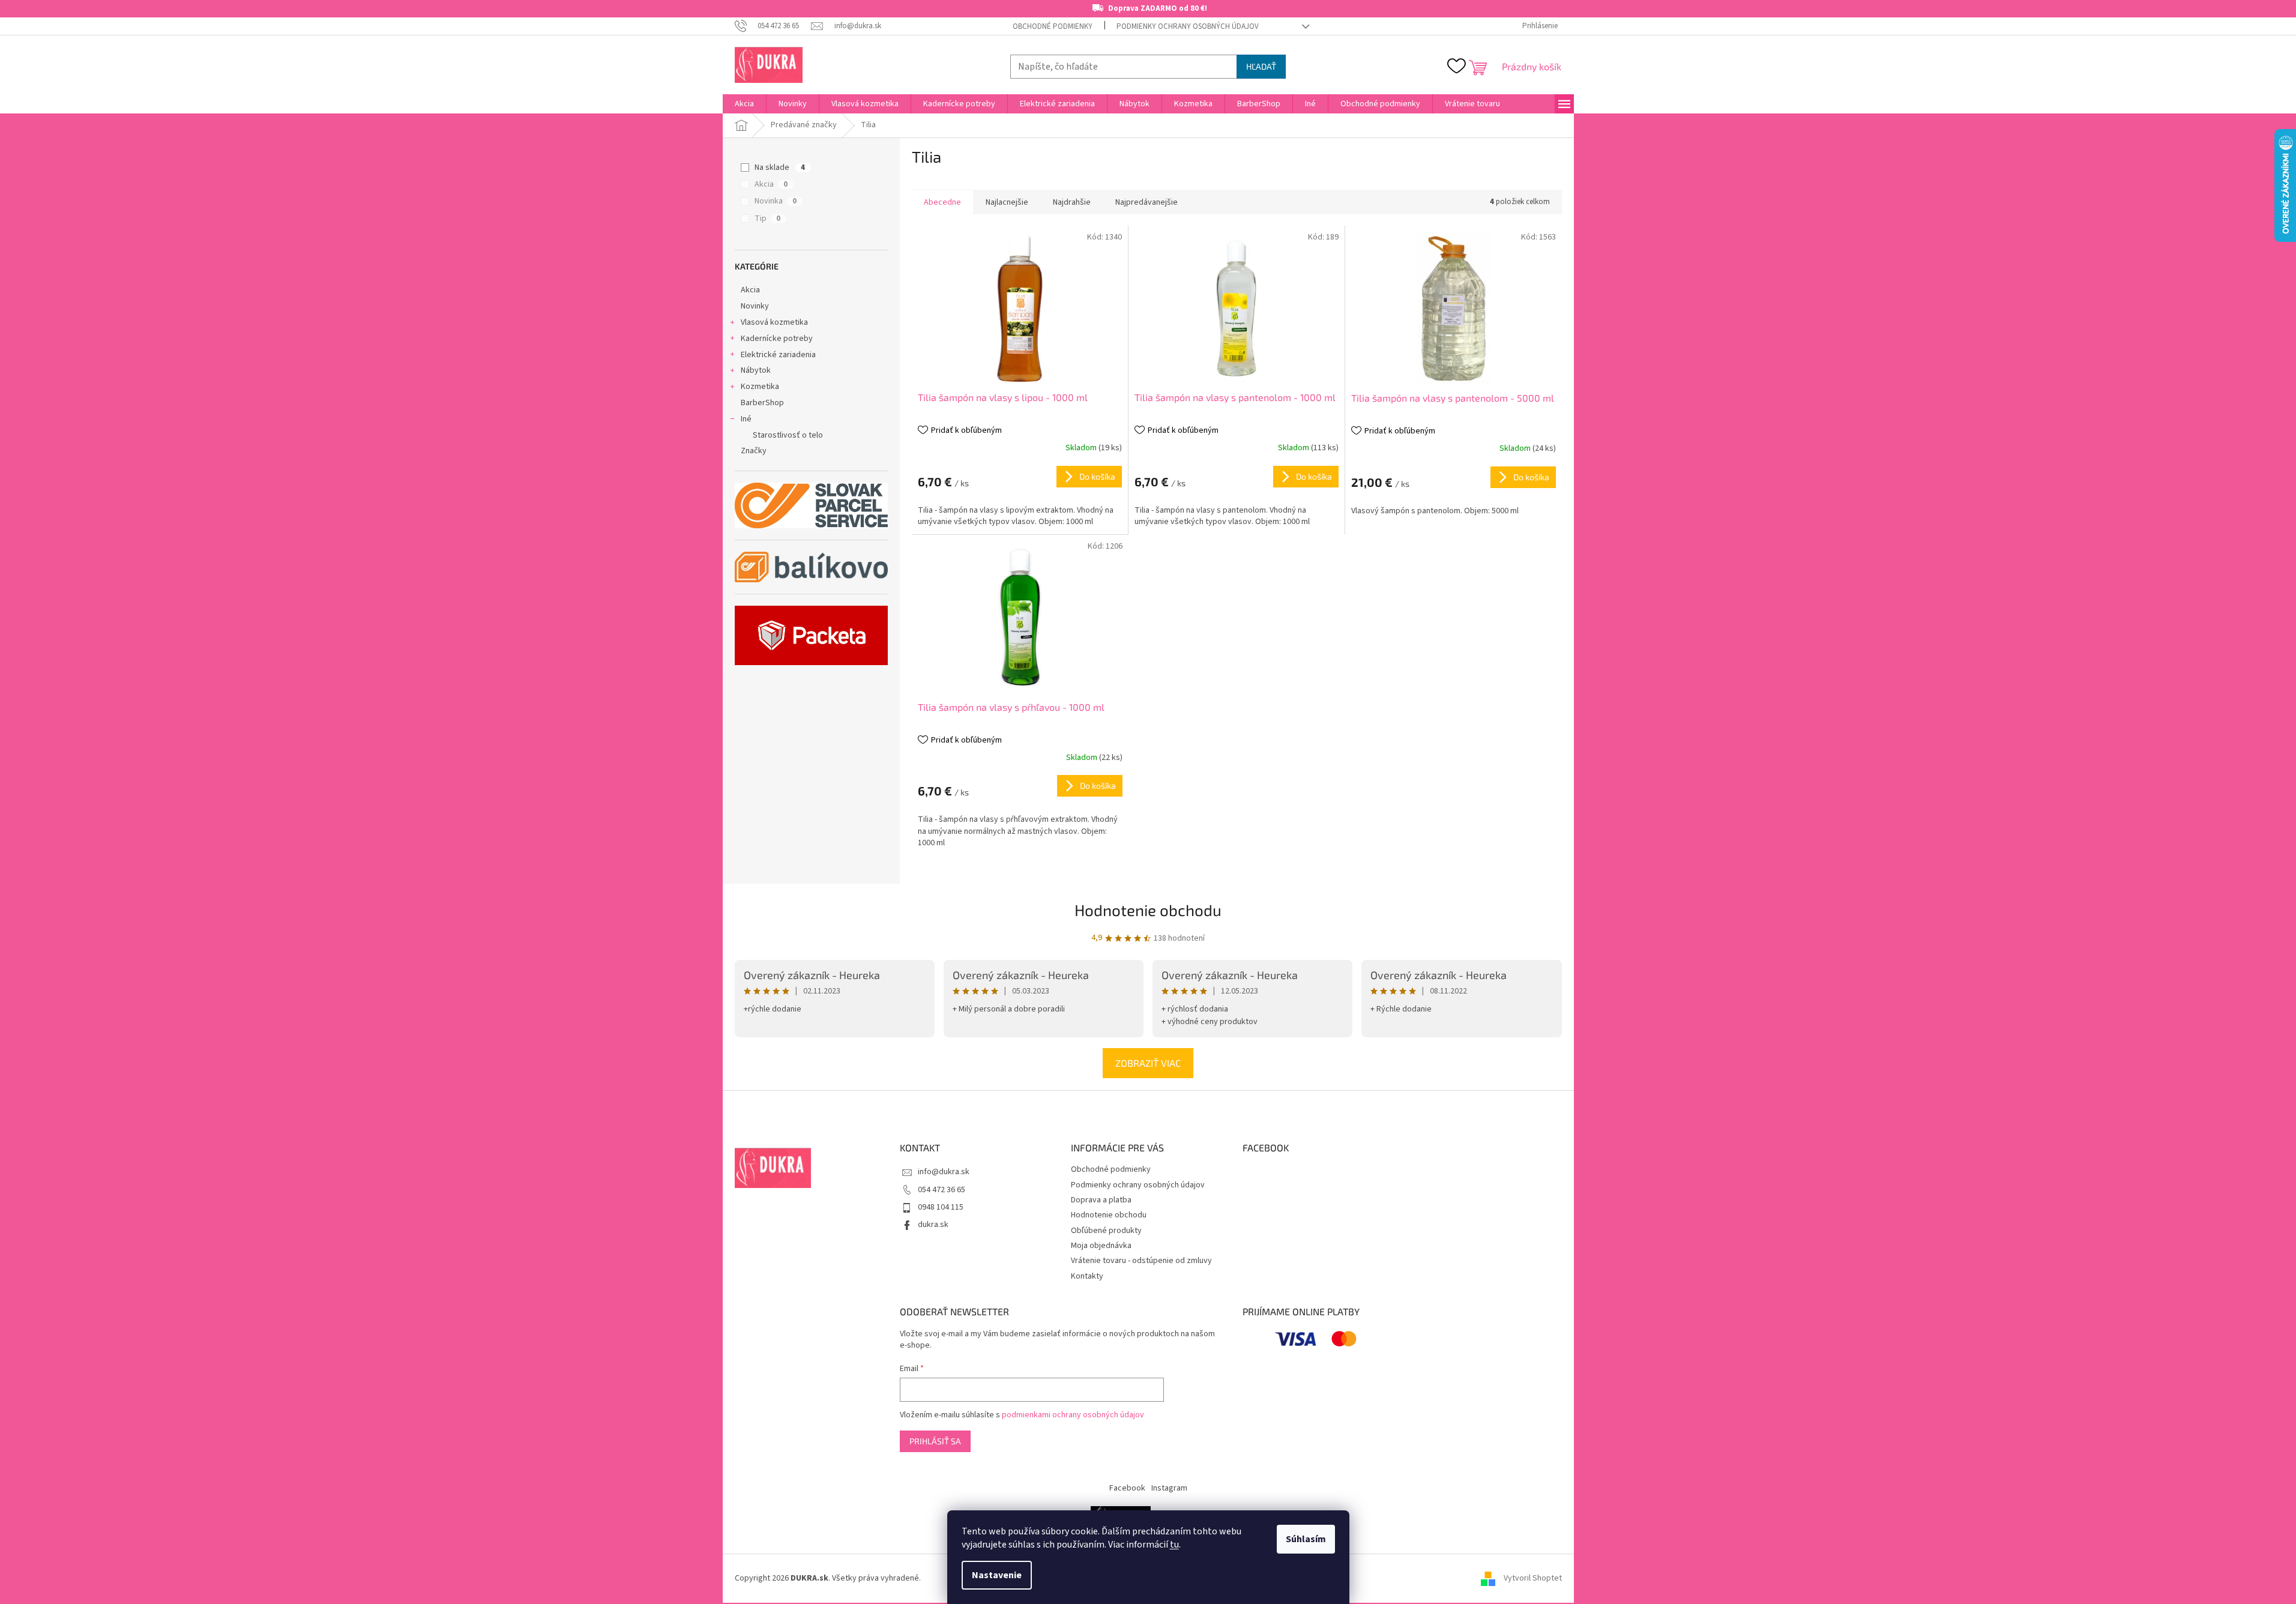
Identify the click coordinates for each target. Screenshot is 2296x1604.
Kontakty (1087, 1276)
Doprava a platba (1101, 1200)
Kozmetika (760, 387)
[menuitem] (744, 104)
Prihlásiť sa (935, 1441)
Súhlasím (1306, 1539)
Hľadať (1261, 66)
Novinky (755, 306)
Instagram (1169, 1488)
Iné (746, 419)
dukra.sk (933, 1225)
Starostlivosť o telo (788, 435)
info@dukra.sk (944, 1172)
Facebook (1127, 1488)
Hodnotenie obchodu (1148, 910)
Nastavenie (997, 1575)
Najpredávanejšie (1146, 202)
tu (1174, 1545)
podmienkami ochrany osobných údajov (1073, 1415)
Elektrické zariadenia (778, 355)
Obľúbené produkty (1106, 1231)
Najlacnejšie (1007, 202)
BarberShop (762, 403)
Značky (754, 451)
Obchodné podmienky (1053, 26)
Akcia (771, 184)
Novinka (776, 201)
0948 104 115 (941, 1207)
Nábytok (756, 370)
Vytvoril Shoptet (1533, 1578)
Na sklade (780, 167)
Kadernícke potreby (777, 339)
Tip (767, 219)
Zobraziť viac (1148, 1063)
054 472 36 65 (942, 1190)
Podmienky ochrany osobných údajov (1188, 26)
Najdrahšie (1072, 202)
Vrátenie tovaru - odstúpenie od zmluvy (1141, 1261)
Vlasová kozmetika (774, 322)
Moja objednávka (1101, 1246)
